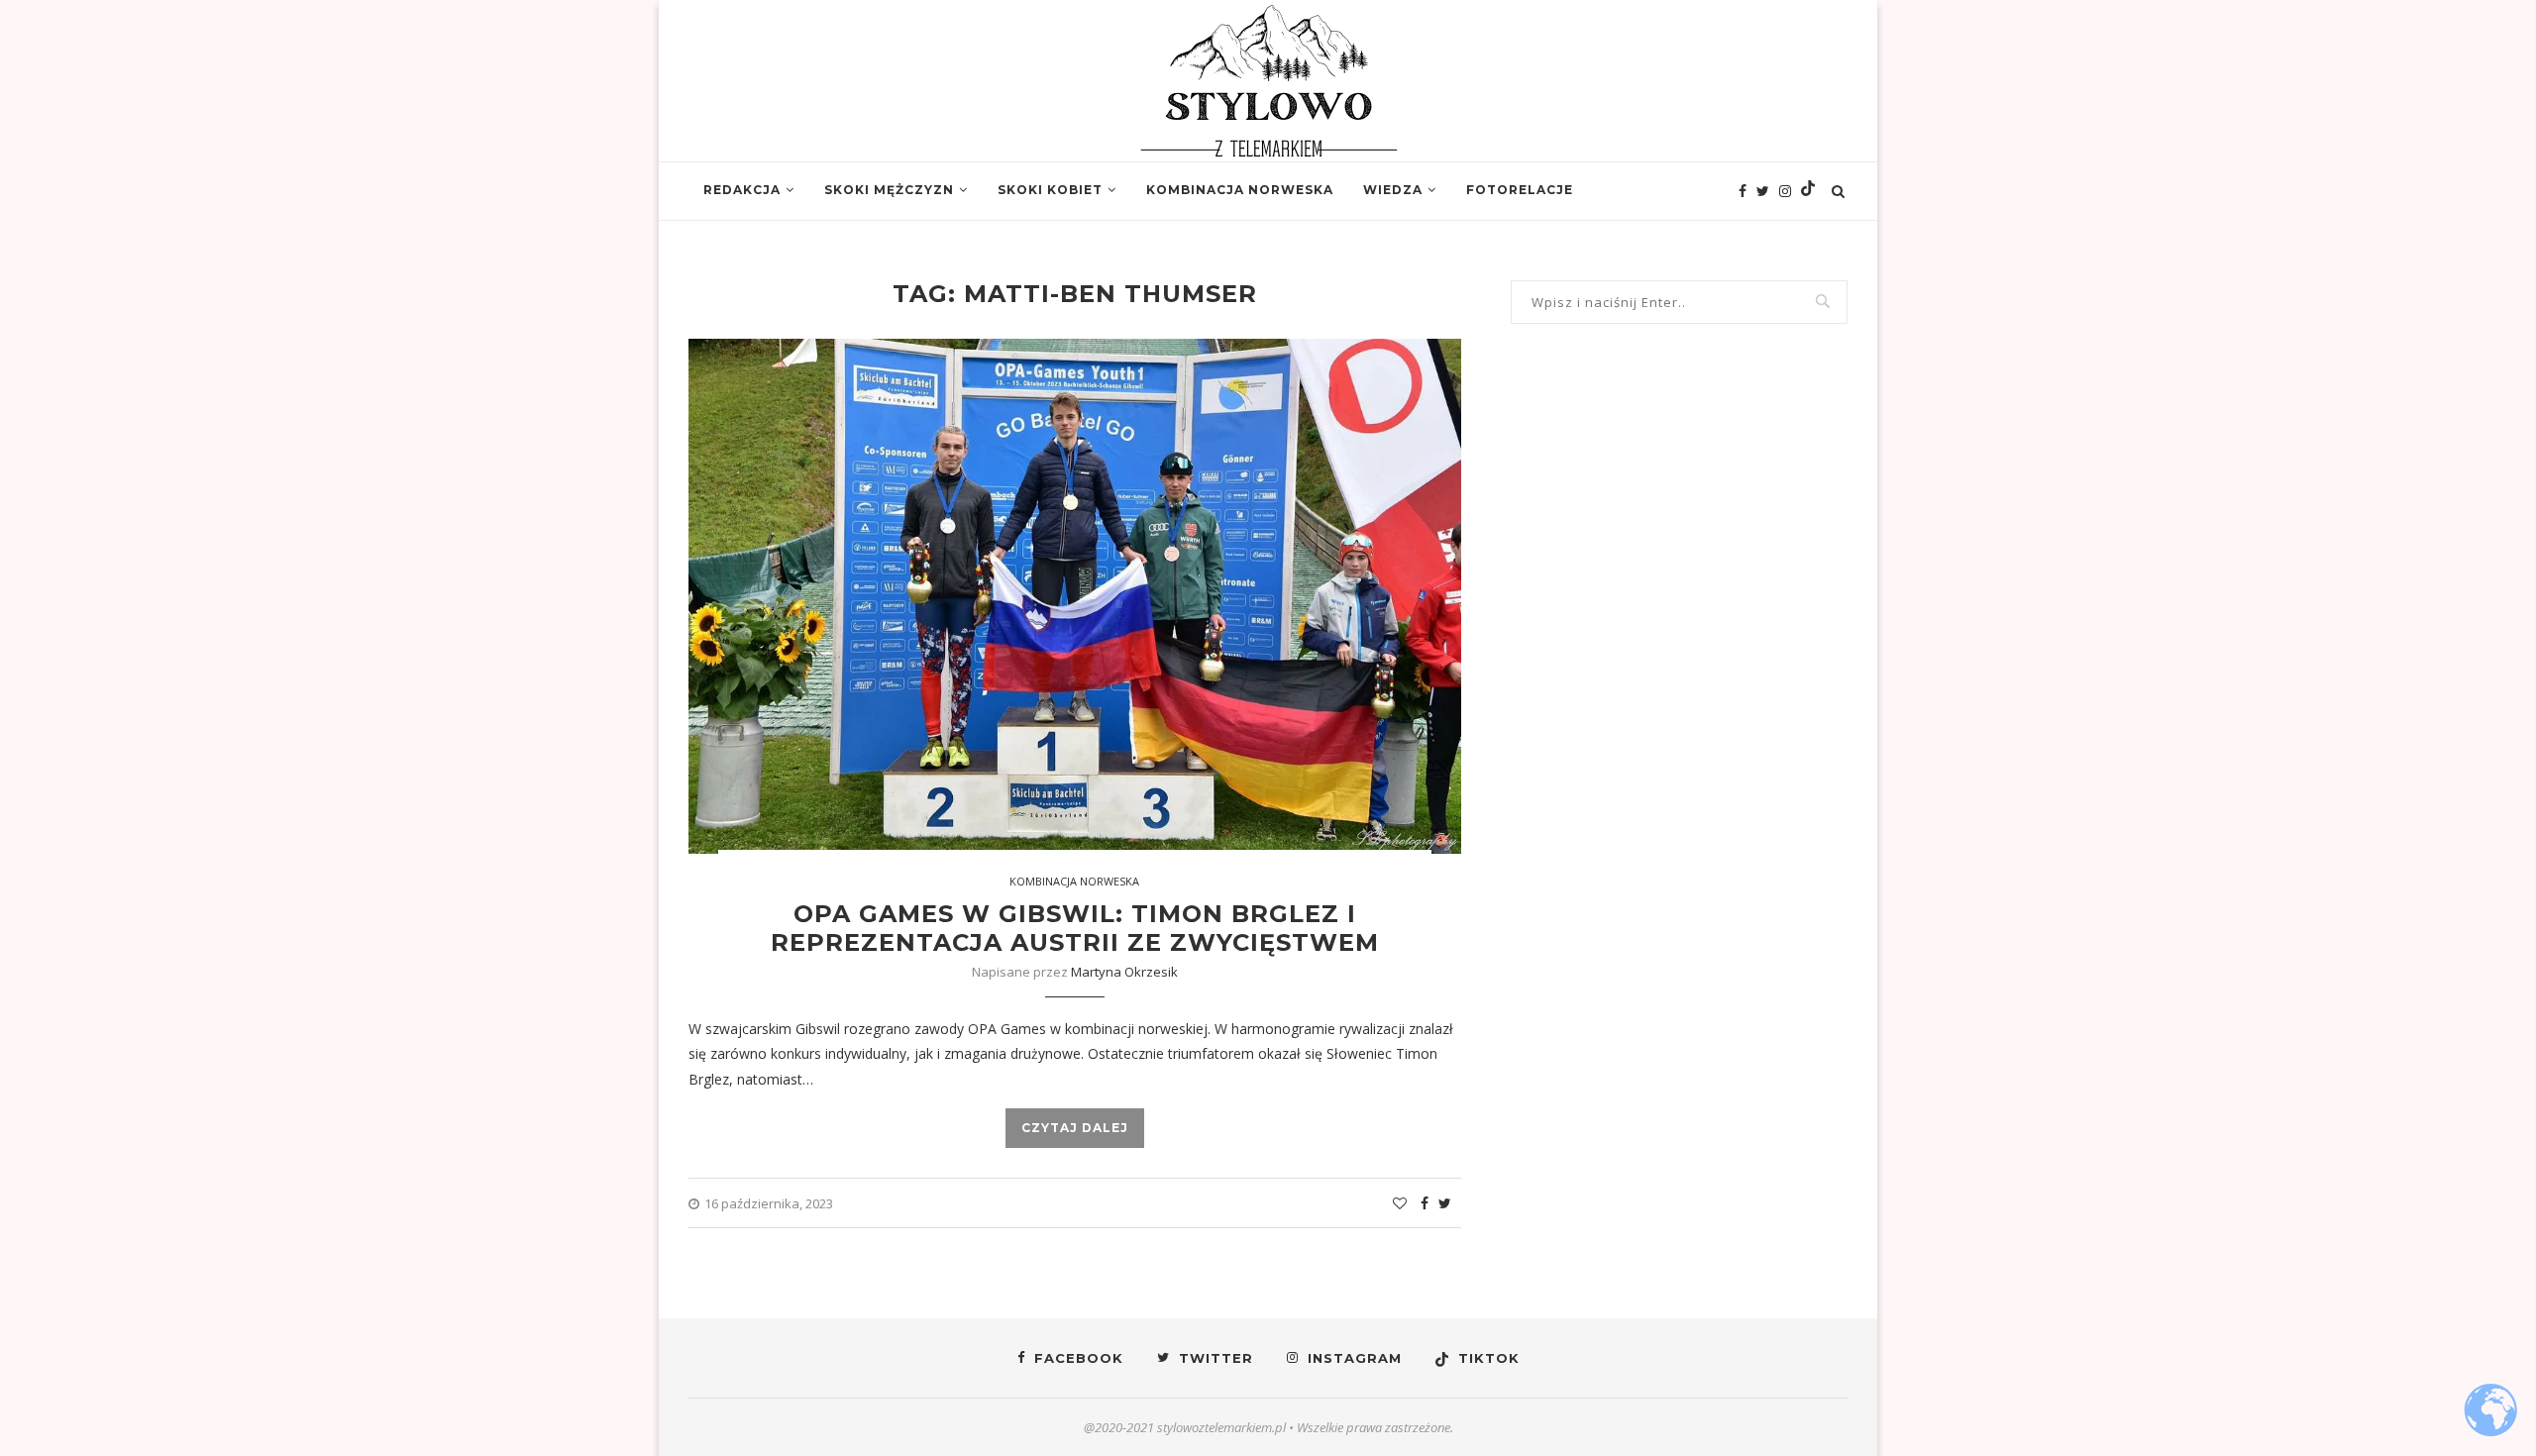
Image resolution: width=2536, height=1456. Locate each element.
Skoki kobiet (1050, 190)
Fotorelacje (1520, 190)
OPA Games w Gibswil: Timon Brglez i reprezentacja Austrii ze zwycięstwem (1075, 928)
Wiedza (1393, 190)
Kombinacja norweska (1240, 190)
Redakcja (742, 190)
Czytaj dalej (1075, 1128)
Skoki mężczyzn (889, 190)
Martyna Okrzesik (1124, 972)
